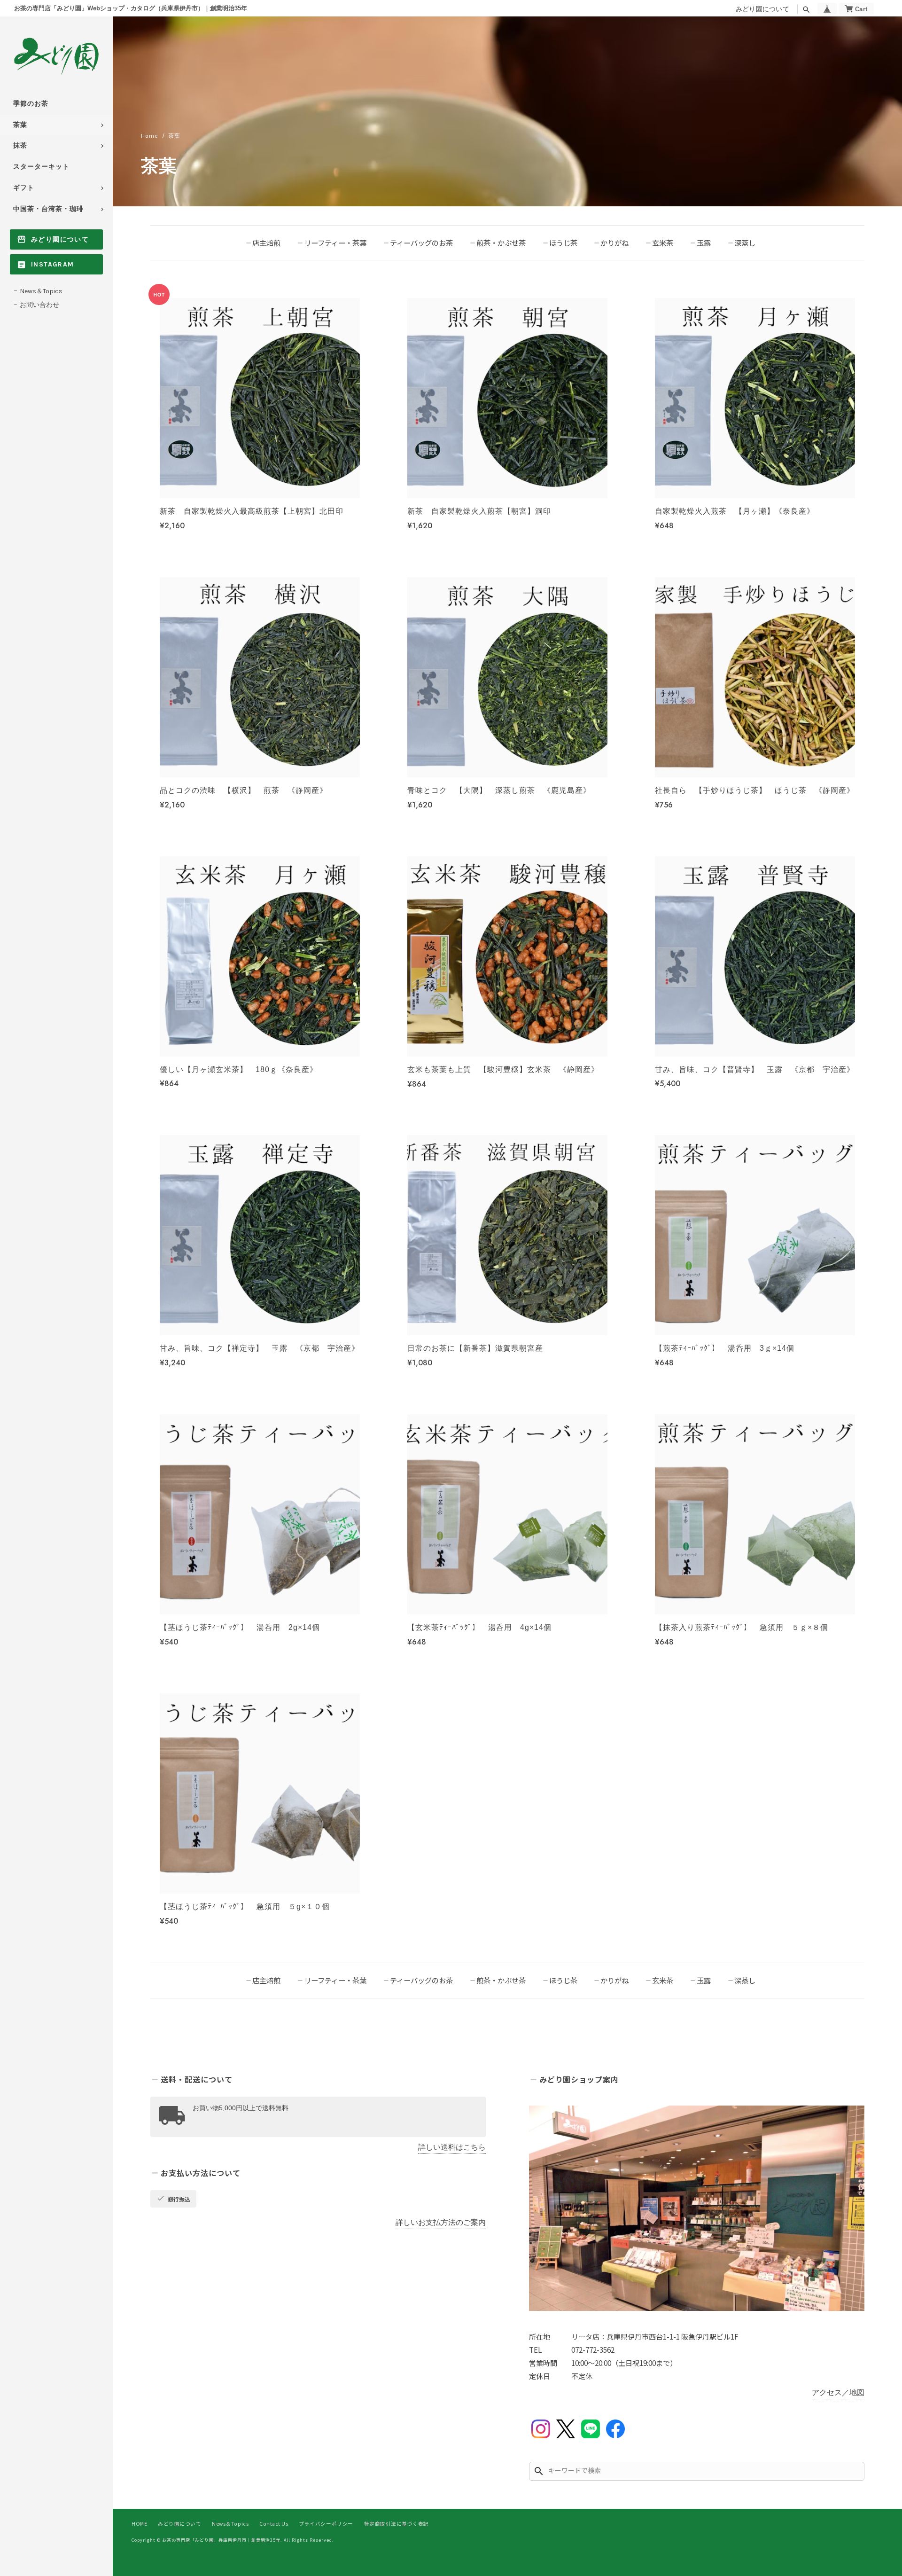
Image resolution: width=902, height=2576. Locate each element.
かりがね (614, 243)
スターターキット (41, 167)
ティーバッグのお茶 (421, 243)
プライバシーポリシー (326, 2524)
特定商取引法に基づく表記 (397, 2524)
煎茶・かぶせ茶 (501, 243)
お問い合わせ (39, 305)
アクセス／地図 (838, 2392)
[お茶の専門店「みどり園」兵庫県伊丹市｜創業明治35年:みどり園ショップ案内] (697, 2208)
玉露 (704, 243)
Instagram (53, 264)
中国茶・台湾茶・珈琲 (48, 209)
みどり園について (762, 9)
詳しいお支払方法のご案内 (441, 2222)
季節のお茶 (31, 104)
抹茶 (20, 145)
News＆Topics (41, 291)
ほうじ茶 (563, 243)
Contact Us (274, 2524)
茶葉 (20, 125)
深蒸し (745, 243)
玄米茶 (663, 243)
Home (150, 136)
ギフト (24, 188)
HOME (139, 2524)
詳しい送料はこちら (452, 2147)
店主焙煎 (266, 243)
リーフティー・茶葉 (335, 243)
